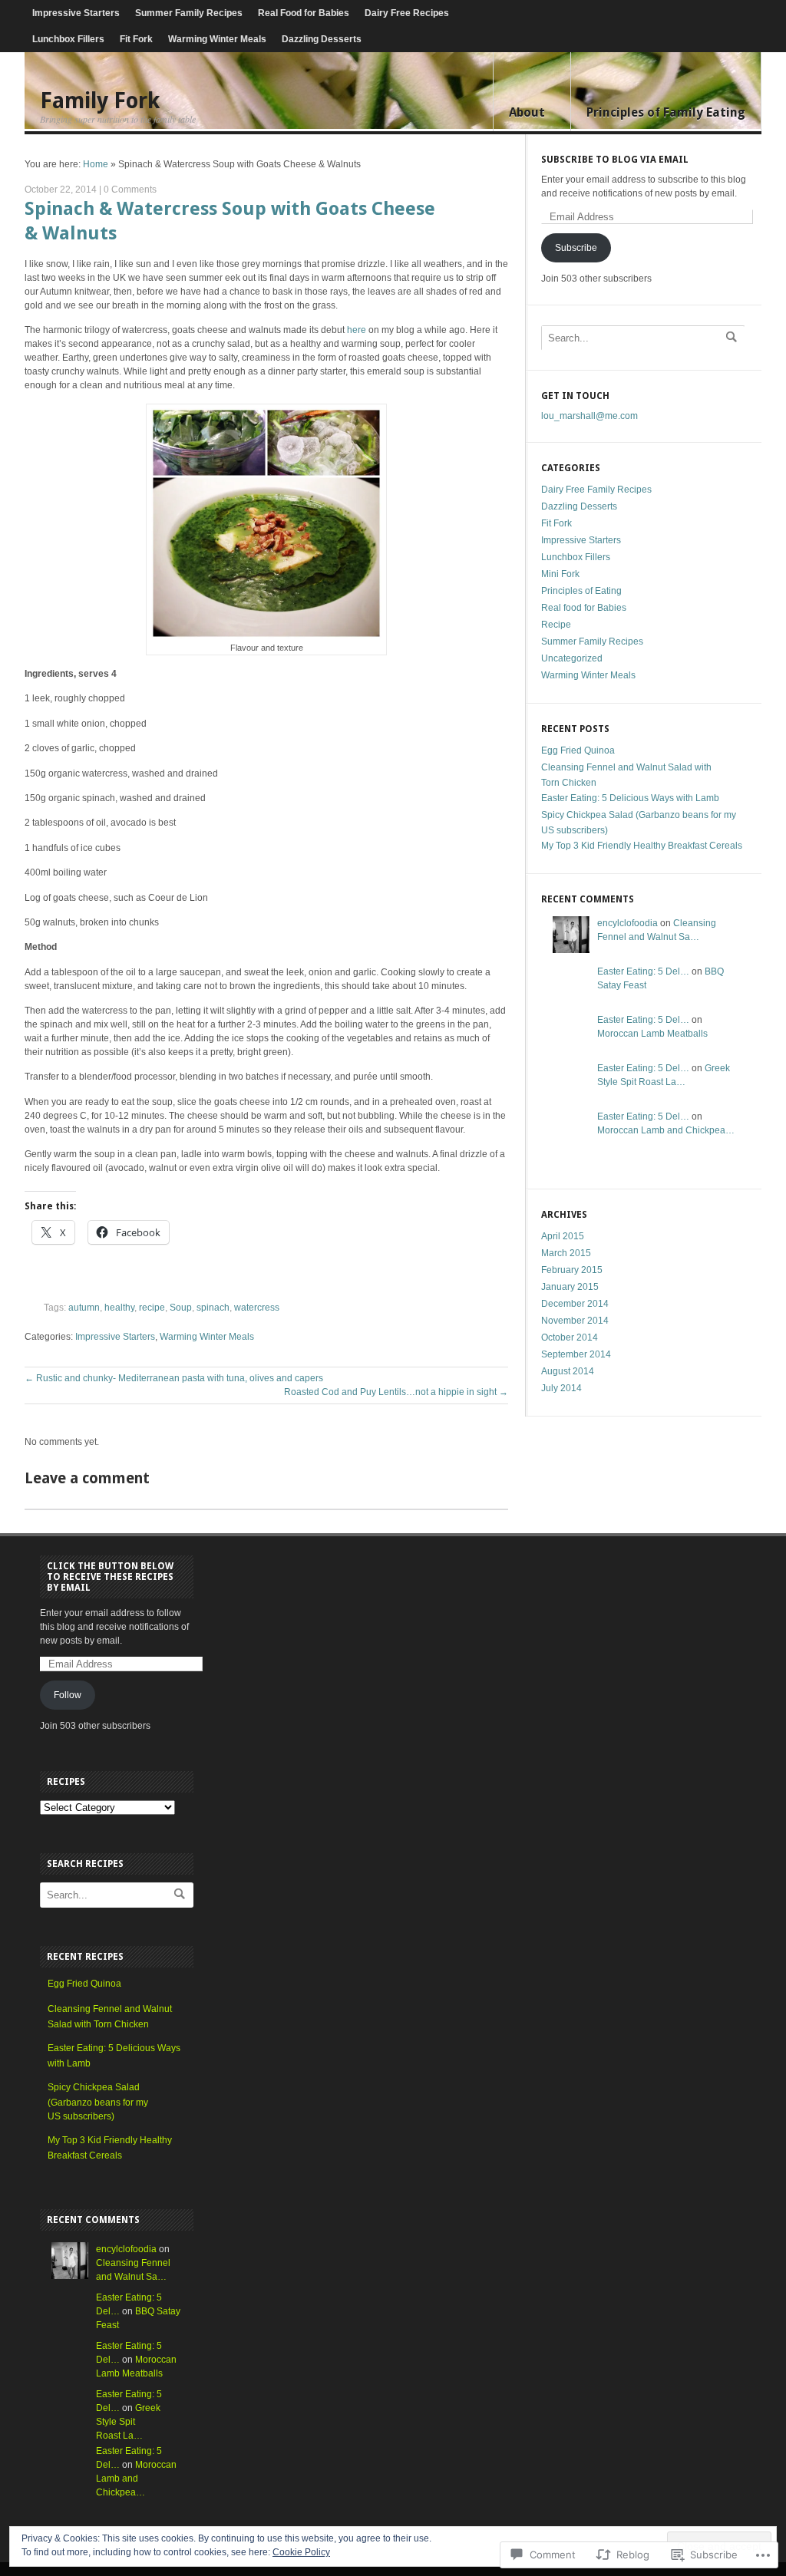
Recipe (556, 625)
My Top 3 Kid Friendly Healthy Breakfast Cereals (642, 846)
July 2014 (561, 1388)
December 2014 (575, 1304)
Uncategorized (572, 658)
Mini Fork (560, 574)
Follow (68, 1695)
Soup (181, 1308)
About (527, 112)
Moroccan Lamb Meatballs (652, 1034)
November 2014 (575, 1321)
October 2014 (570, 1337)
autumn (84, 1308)
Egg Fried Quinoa (578, 750)
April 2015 (563, 1236)
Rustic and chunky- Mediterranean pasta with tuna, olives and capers (174, 1378)
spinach (213, 1308)
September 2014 (576, 1354)
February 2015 (572, 1270)
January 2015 (570, 1287)
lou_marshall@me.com (589, 416)
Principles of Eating (581, 591)
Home (96, 164)
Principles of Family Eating (666, 112)
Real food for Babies (584, 608)
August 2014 (568, 1371)
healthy (119, 1308)
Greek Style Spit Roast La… (128, 2422)
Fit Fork (136, 39)
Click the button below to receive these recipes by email (110, 1577)
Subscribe (576, 248)
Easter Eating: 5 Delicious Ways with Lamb (630, 798)
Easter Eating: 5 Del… (643, 971)
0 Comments (130, 190)
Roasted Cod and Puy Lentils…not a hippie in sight (396, 1392)
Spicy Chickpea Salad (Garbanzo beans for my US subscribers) (98, 2102)
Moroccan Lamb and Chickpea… (666, 1130)
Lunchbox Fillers (68, 39)
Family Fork (100, 101)
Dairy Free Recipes (407, 13)
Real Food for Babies (304, 13)
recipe (152, 1308)
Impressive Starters (76, 13)
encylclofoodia (627, 923)
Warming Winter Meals (217, 39)
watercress (257, 1308)
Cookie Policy (301, 2552)
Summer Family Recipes (189, 13)
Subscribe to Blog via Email (615, 160)
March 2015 (566, 1253)
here (355, 330)
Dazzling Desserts (322, 39)
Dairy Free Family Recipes (596, 490)
